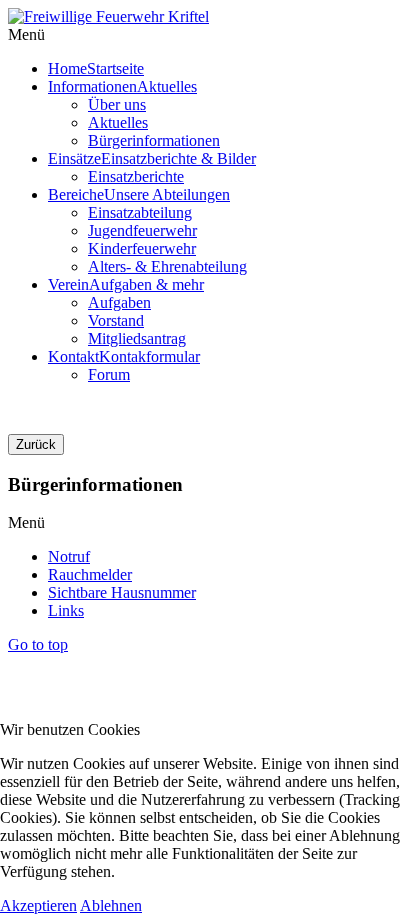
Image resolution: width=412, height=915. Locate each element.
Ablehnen (111, 905)
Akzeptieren (38, 905)
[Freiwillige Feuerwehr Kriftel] (108, 16)
